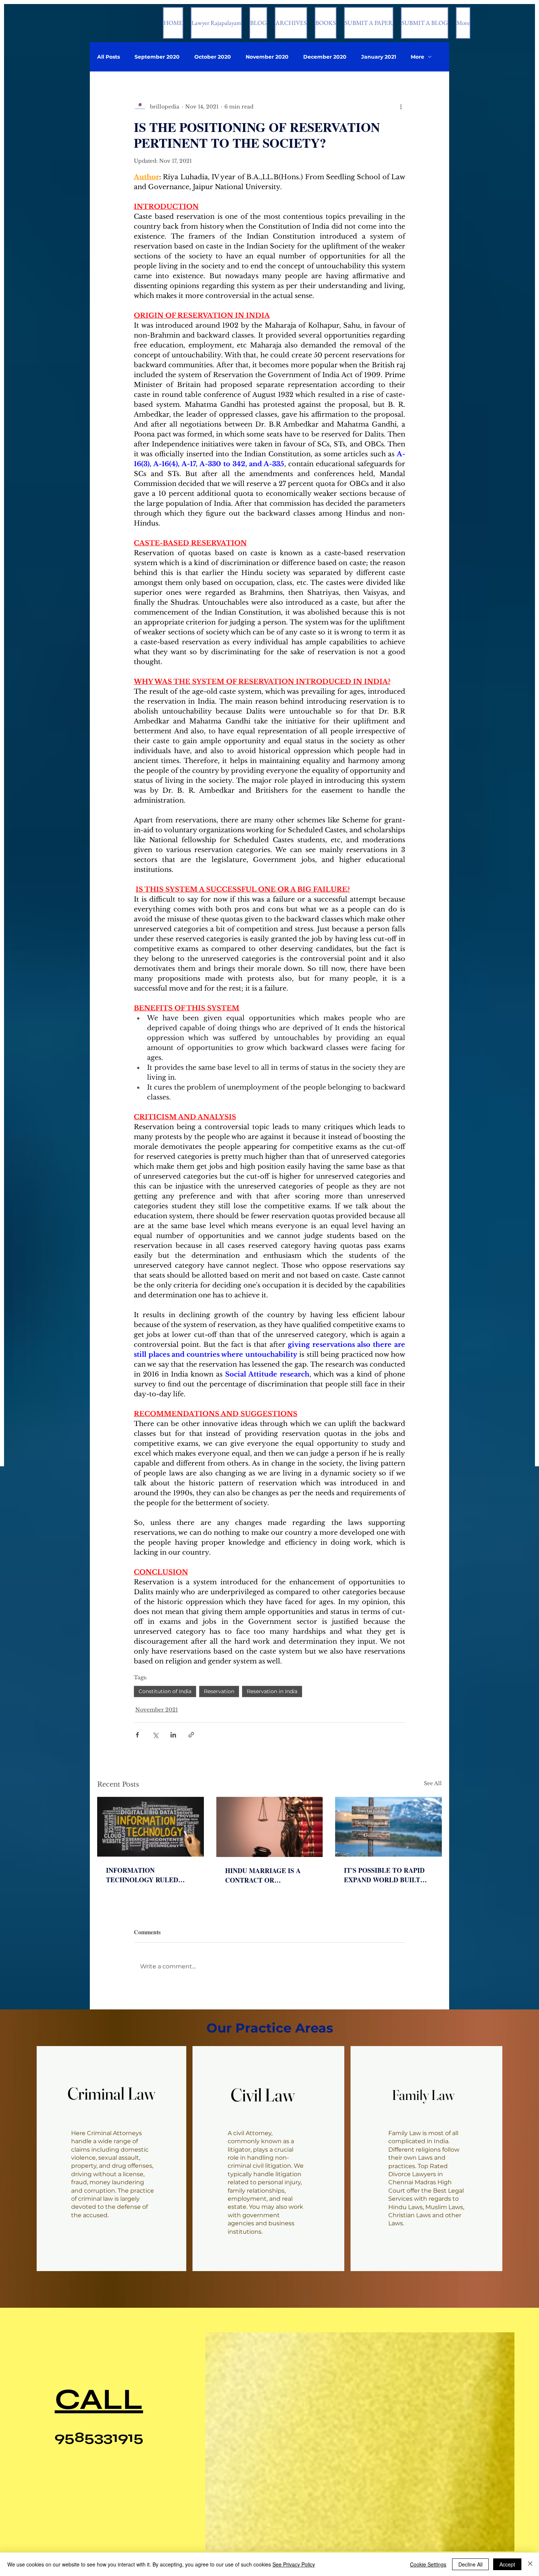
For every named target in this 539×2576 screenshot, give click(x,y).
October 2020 (213, 57)
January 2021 (379, 57)
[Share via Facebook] (137, 1735)
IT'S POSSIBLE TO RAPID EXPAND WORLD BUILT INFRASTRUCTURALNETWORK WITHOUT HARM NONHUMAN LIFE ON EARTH (387, 1875)
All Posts (109, 57)
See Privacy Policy (294, 2564)
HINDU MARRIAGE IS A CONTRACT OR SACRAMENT (263, 1875)
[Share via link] (191, 1735)
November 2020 (267, 57)
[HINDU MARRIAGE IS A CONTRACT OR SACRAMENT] (270, 1827)
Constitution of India (165, 1691)
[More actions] (401, 107)
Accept (507, 2564)
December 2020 (325, 57)
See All (433, 1783)
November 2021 (157, 1710)
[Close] (530, 2564)
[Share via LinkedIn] (173, 1735)
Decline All (470, 2564)
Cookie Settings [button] (428, 2564)
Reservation (219, 1691)
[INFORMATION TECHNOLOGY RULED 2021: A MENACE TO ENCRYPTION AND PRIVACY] (151, 1827)
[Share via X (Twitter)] (155, 1735)
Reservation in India (272, 1691)
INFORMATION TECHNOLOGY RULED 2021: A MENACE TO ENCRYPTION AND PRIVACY (142, 1875)
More (417, 57)
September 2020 (157, 57)
